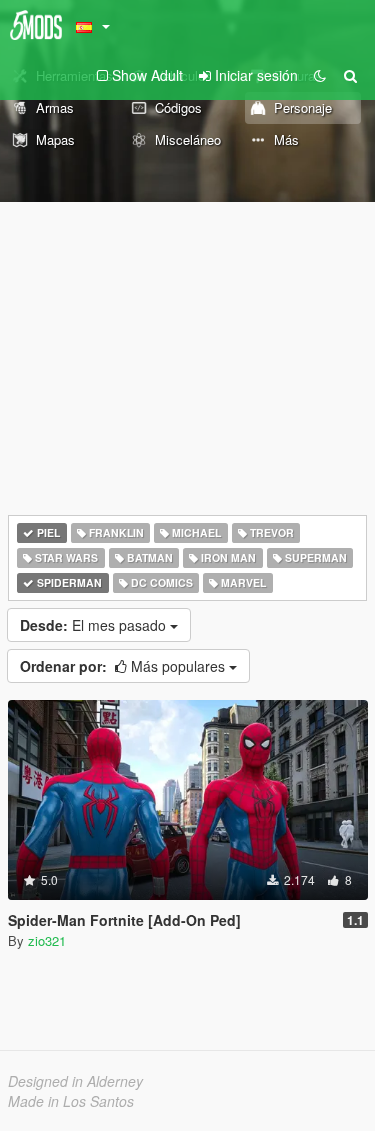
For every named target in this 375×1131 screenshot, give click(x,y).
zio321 (47, 940)
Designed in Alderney (75, 1081)
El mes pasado (95, 625)
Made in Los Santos (71, 1101)
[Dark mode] (320, 75)
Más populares (124, 666)
